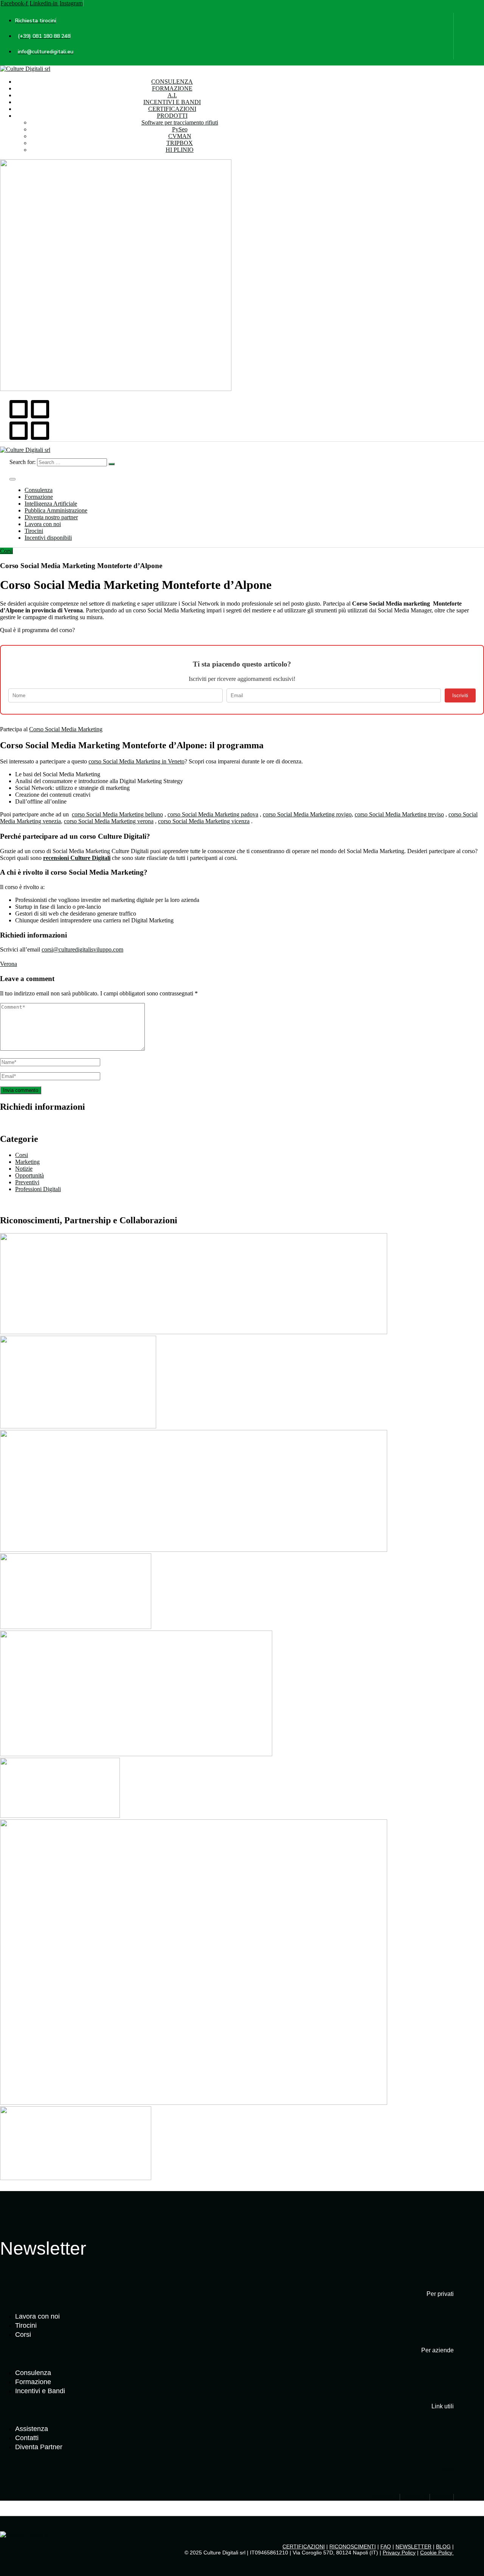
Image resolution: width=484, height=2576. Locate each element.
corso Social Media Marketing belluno (117, 814)
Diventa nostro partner (51, 517)
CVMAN (180, 136)
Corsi (6, 551)
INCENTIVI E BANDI (172, 102)
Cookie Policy (437, 2553)
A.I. (172, 95)
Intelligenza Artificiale (51, 504)
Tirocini (34, 531)
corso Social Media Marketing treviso (399, 814)
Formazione (39, 497)
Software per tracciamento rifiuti (180, 122)
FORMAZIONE (172, 88)
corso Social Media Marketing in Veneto (137, 761)
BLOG (443, 2546)
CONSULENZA (172, 82)
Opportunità (29, 1175)
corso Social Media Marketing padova (213, 814)
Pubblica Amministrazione (56, 510)
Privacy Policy (399, 2553)
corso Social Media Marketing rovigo (307, 814)
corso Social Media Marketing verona (109, 821)
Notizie (24, 1169)
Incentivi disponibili (48, 538)
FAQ (386, 2546)
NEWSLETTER (413, 2546)
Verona (9, 964)
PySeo (180, 129)
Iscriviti (460, 695)
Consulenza (39, 490)
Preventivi (27, 1182)
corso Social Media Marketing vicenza (204, 821)
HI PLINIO (180, 150)
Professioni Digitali (38, 1189)
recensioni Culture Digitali (77, 858)
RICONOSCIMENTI (353, 2546)
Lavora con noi (43, 524)
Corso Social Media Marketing (66, 729)
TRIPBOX (180, 143)
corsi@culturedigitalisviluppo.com (82, 949)
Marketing (27, 1162)
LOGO (445, 2468)
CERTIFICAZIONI (172, 109)
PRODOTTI (172, 116)
